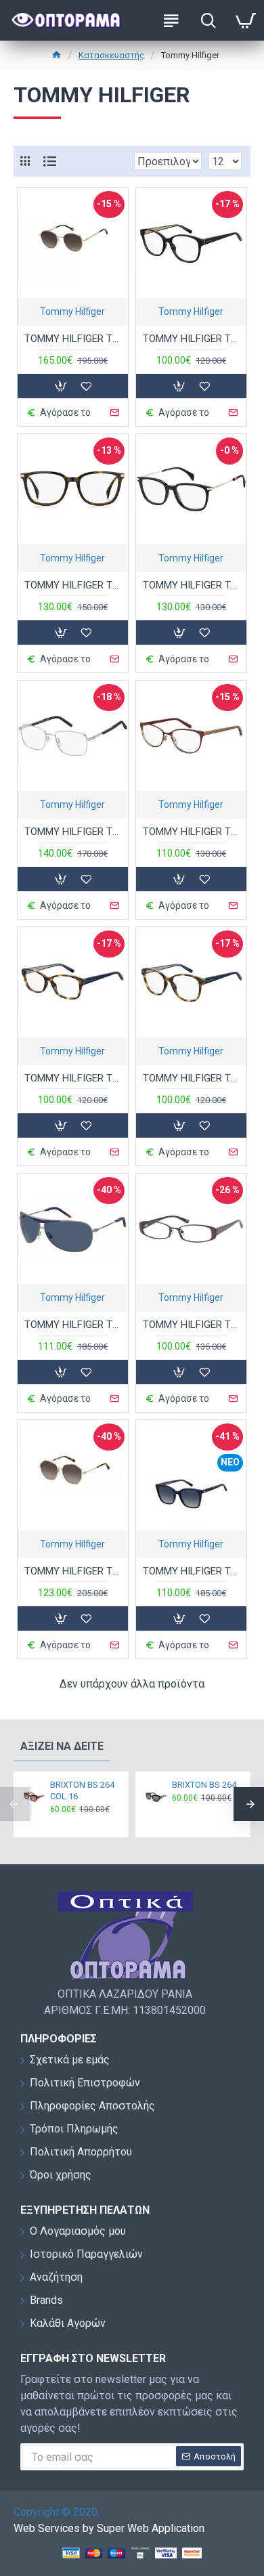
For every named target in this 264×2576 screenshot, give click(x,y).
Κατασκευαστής (111, 55)
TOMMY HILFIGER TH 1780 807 (191, 339)
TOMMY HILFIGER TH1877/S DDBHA (73, 339)
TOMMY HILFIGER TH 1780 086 (191, 1078)
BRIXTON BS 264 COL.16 (82, 1790)
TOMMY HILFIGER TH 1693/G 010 (73, 832)
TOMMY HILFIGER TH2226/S (191, 1571)
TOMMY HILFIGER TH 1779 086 (73, 1078)
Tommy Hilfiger (72, 312)
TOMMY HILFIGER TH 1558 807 (191, 585)
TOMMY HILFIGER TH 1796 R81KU (73, 1325)
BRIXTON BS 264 (204, 1785)
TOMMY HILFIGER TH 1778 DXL (191, 832)
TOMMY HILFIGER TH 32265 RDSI (191, 1325)
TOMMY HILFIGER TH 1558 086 (73, 585)
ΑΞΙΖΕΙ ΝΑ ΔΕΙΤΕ (62, 1746)
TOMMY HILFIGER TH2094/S (73, 1571)
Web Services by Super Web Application (109, 2528)
